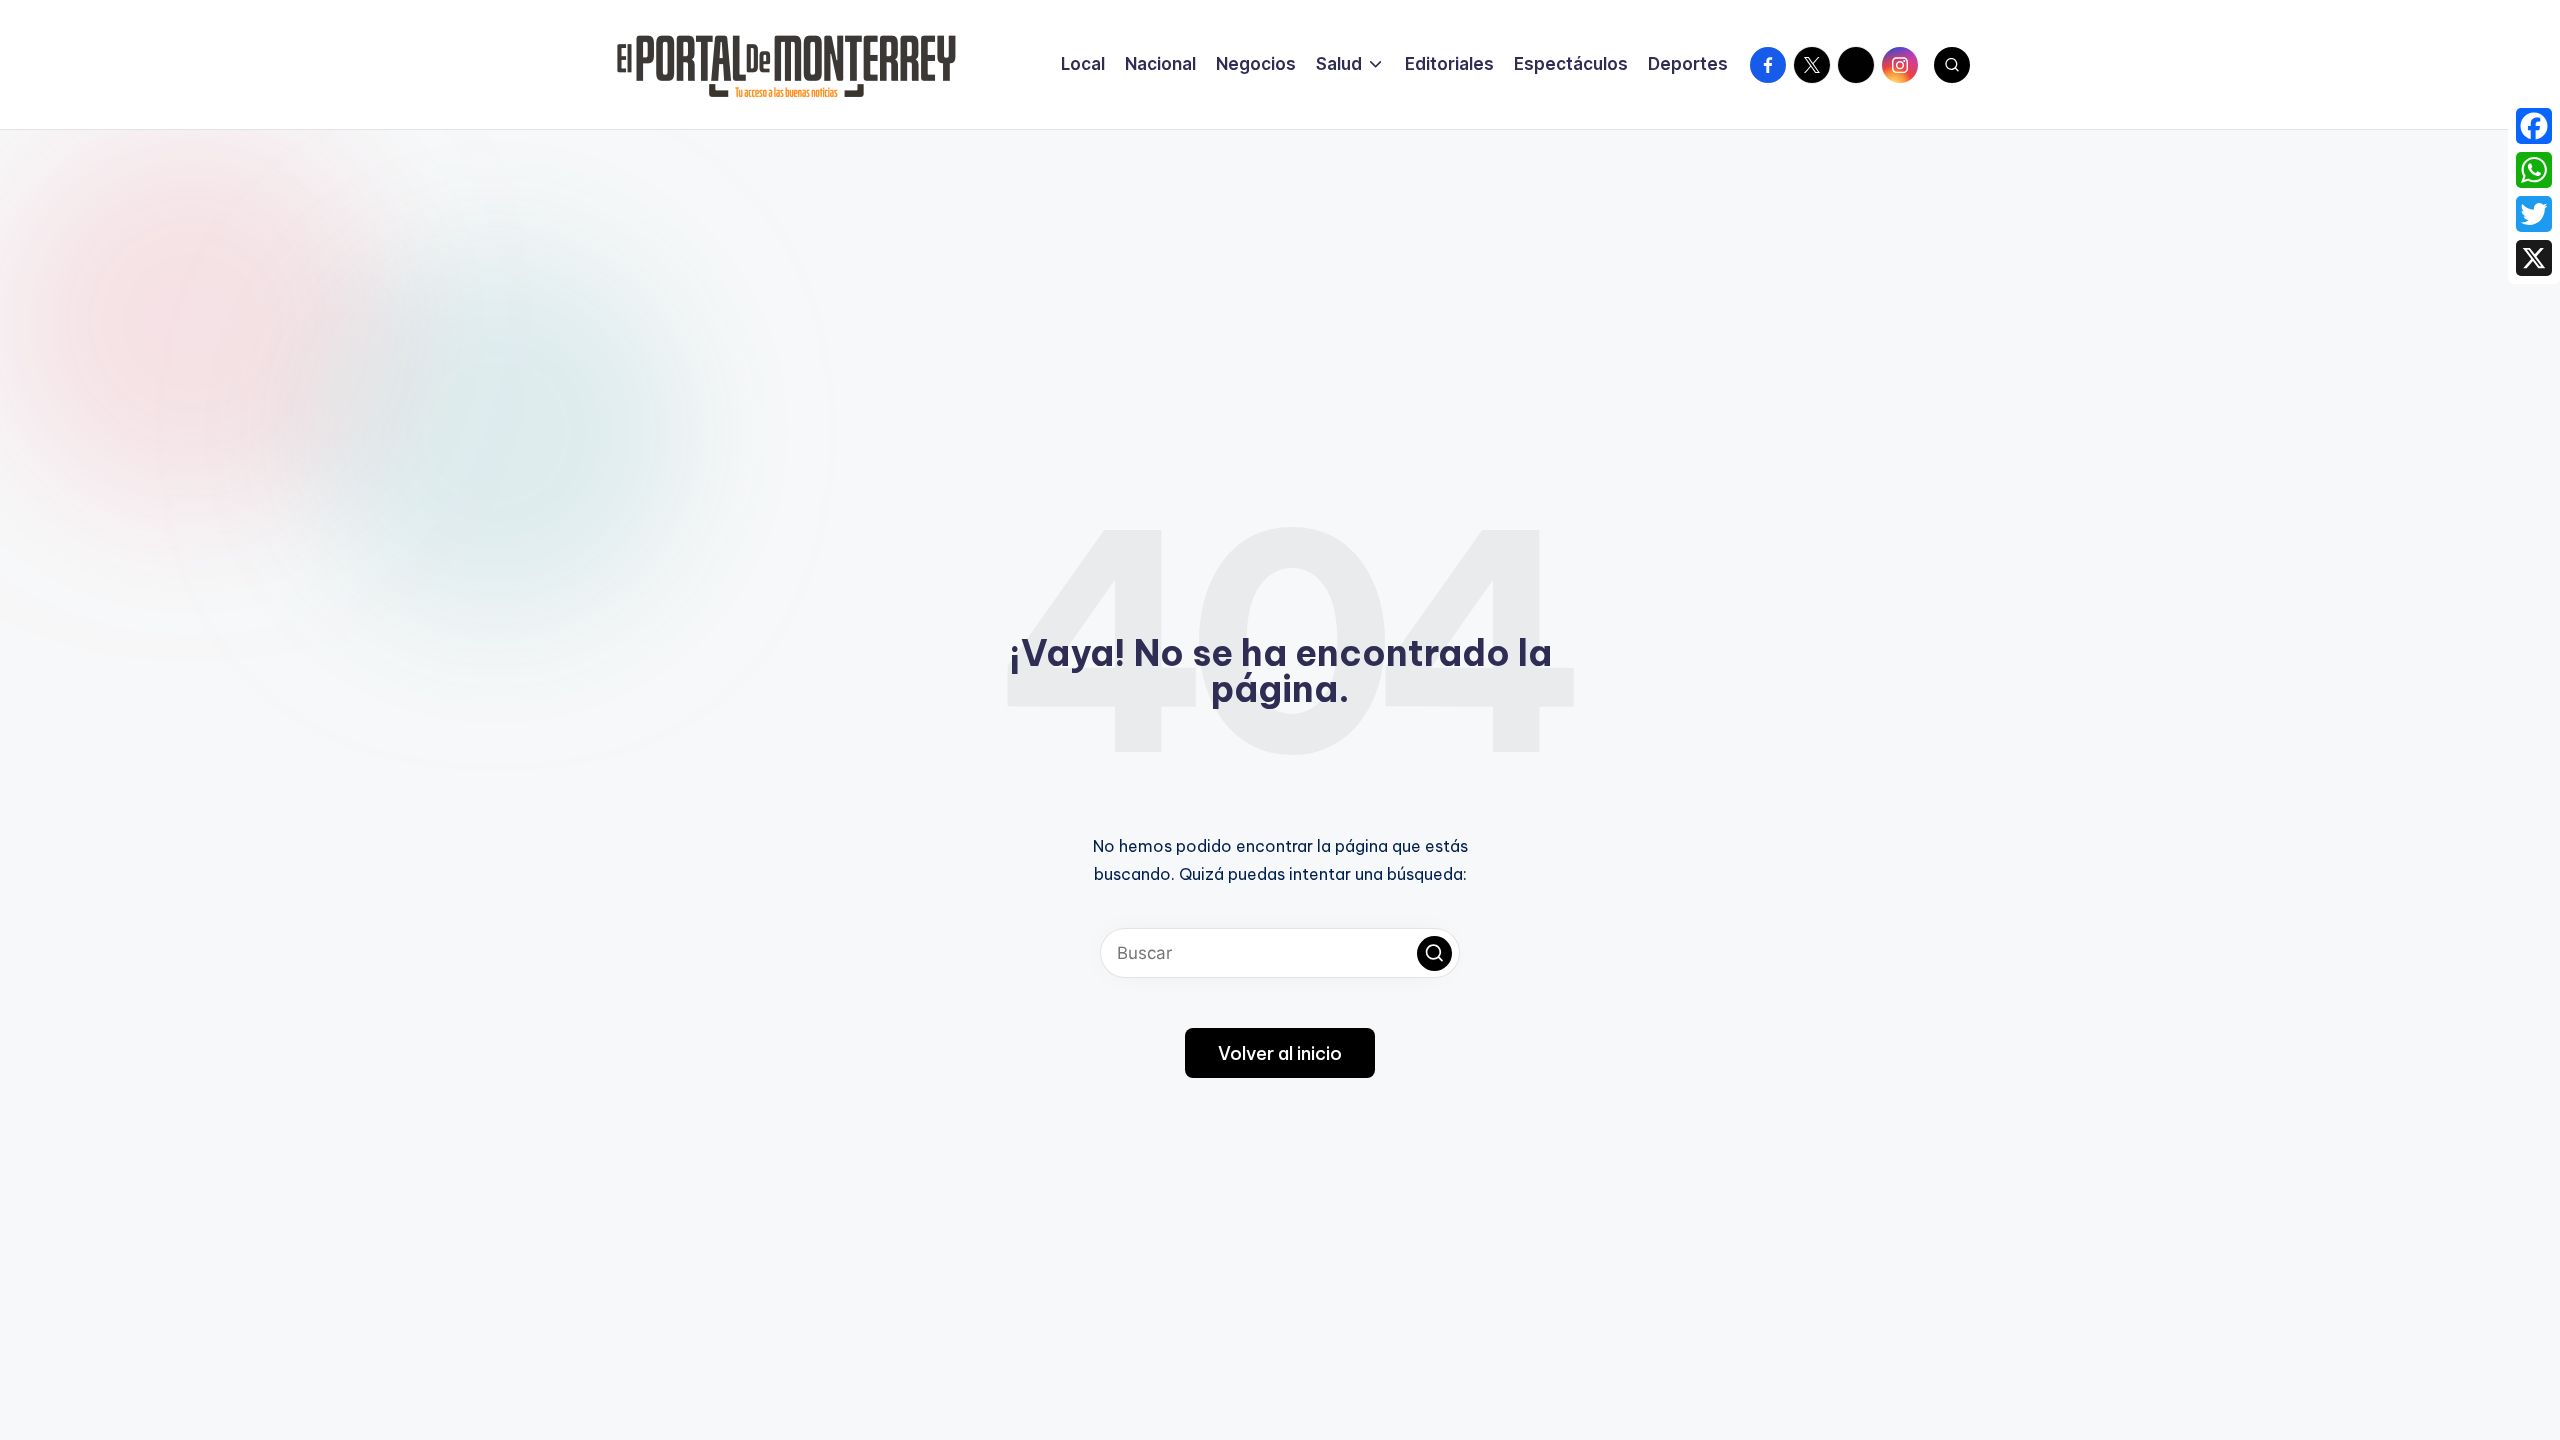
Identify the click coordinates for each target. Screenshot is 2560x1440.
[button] (1434, 953)
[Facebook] (2534, 126)
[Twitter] (2534, 214)
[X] (2534, 258)
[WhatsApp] (2534, 170)
